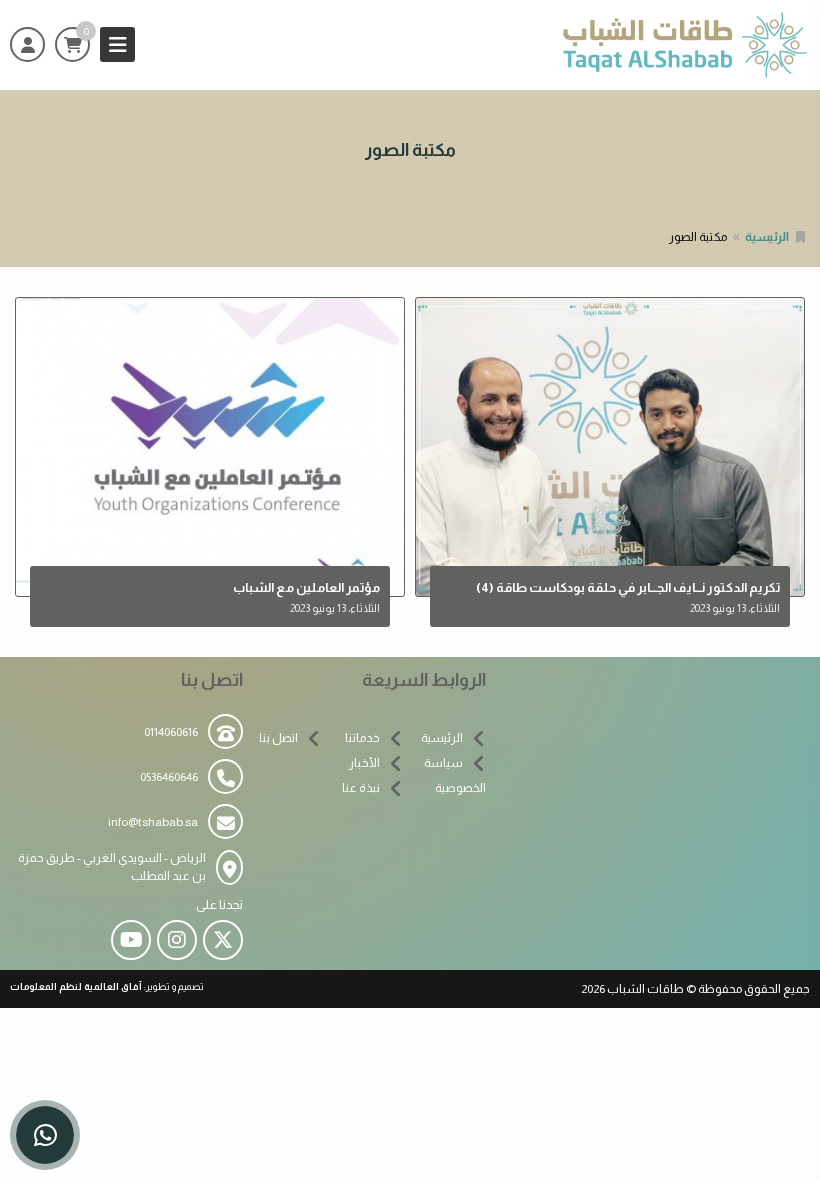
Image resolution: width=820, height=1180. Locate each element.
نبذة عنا (361, 788)
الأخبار (364, 763)
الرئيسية (767, 237)
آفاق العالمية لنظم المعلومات (76, 986)
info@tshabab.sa (153, 822)
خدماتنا (362, 738)
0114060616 (171, 732)
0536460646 (169, 777)
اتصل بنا (278, 738)
